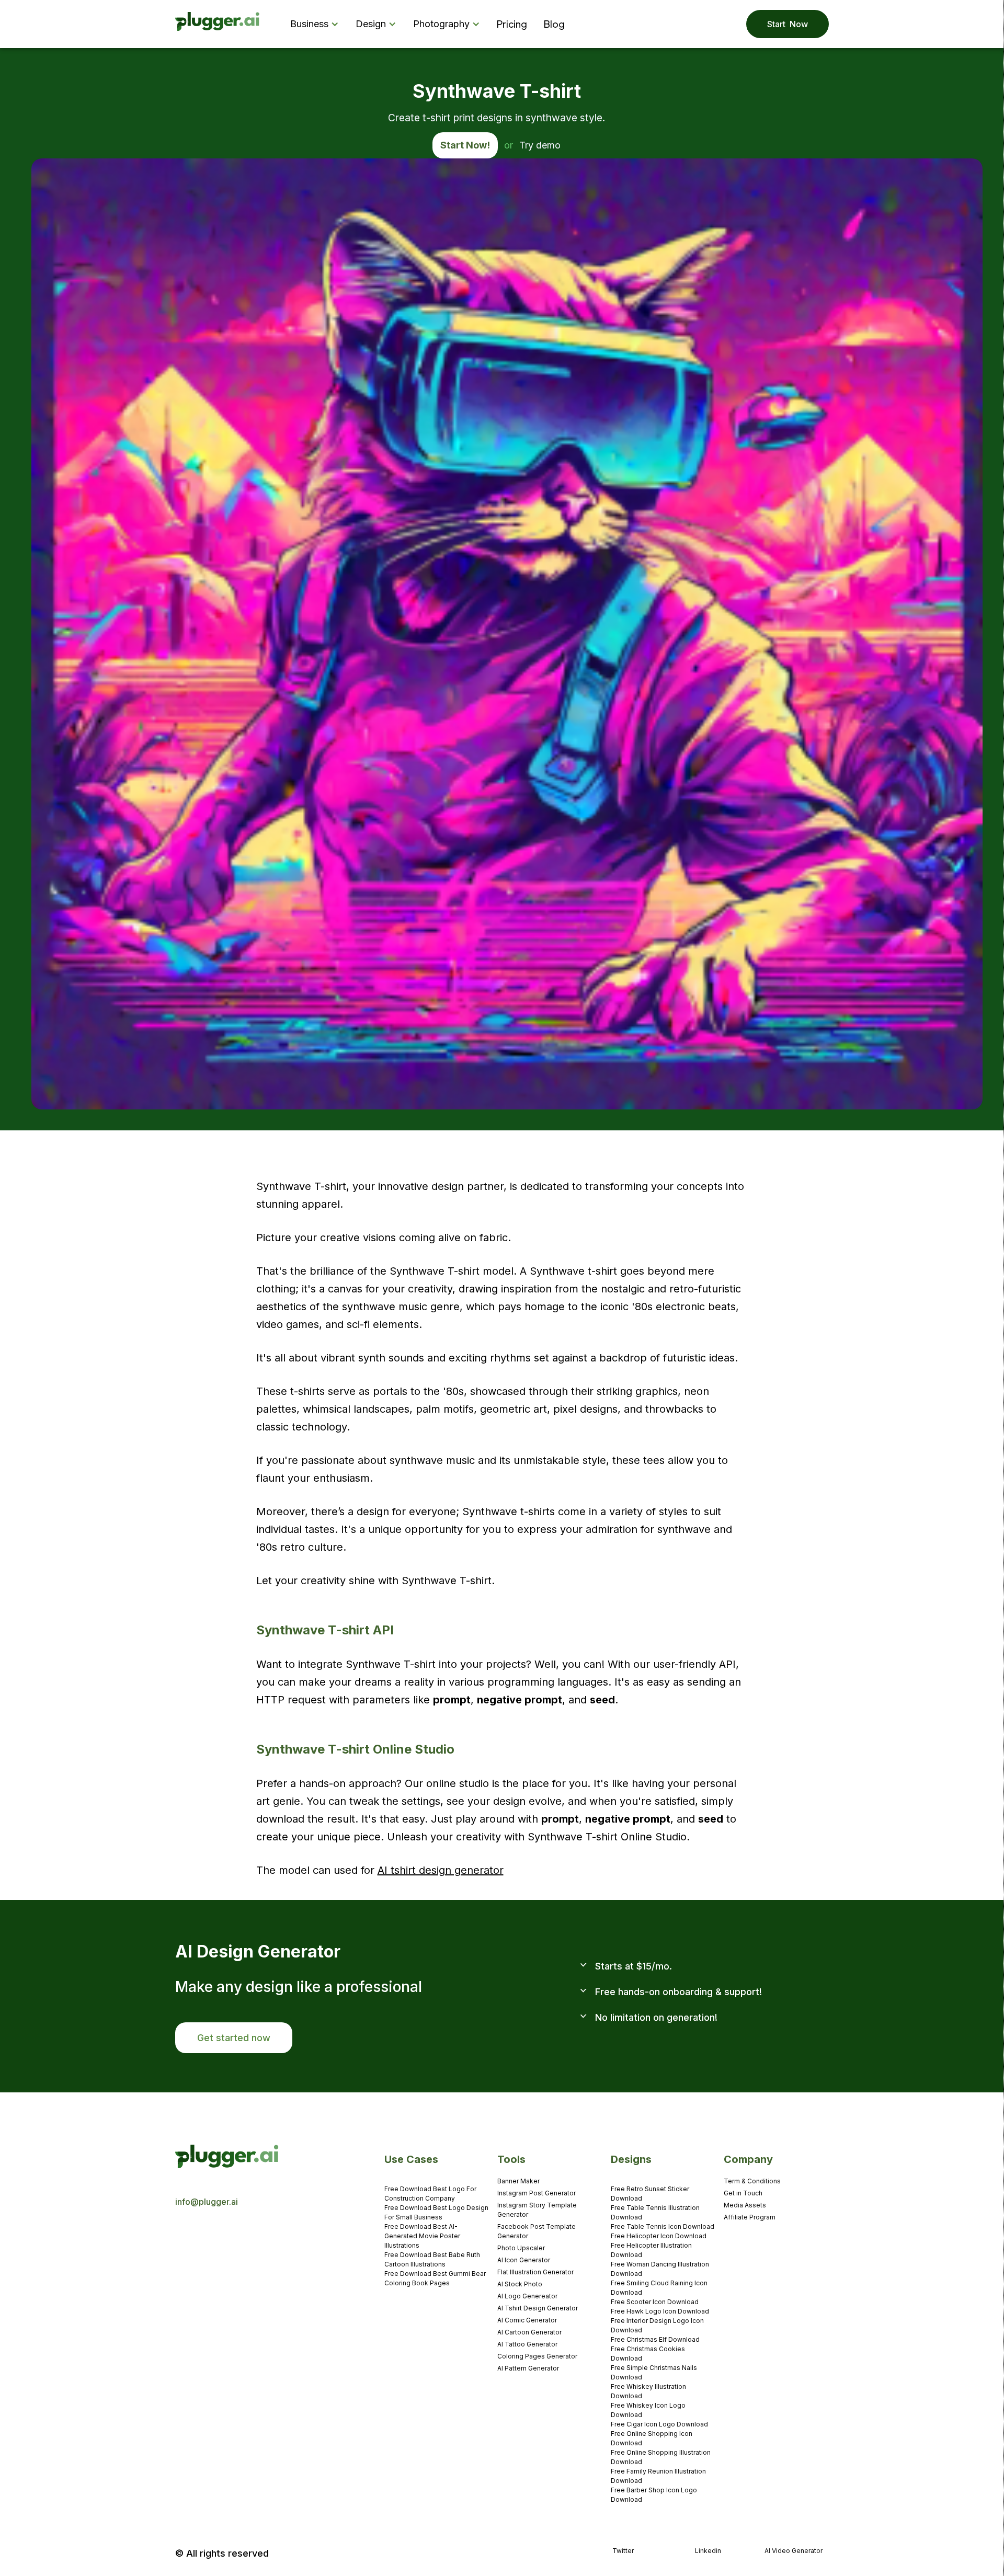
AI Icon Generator (524, 2260)
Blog (554, 24)
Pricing (512, 24)
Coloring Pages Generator (537, 2356)
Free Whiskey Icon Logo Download (648, 2410)
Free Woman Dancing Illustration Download (660, 2269)
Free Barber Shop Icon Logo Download (654, 2495)
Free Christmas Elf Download (655, 2339)
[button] (317, 24)
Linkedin (708, 2551)
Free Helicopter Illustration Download (651, 2250)
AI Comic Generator (527, 2320)
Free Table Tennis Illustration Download (655, 2212)
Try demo (540, 145)
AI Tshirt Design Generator (538, 2308)
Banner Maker (518, 2181)
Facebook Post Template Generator (537, 2231)
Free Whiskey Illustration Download (648, 2391)
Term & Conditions (752, 2181)
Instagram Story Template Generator (537, 2210)
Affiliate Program (750, 2217)
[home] (218, 24)
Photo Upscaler (521, 2248)
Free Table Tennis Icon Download (663, 2226)
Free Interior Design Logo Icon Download (657, 2325)
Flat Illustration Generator (535, 2272)
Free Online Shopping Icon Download (652, 2438)
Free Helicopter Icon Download (659, 2236)
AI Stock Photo (520, 2284)
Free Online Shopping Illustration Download (661, 2457)
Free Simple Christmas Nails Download (654, 2372)
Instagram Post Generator (537, 2193)
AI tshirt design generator (441, 1870)
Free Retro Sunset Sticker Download (650, 2194)
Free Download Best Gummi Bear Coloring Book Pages (435, 2278)
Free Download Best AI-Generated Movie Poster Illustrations (422, 2236)
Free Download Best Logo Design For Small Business (436, 2212)
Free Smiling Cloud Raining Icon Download (659, 2288)
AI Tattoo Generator (527, 2344)
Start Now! (465, 145)
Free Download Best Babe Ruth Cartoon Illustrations (432, 2259)
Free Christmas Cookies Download (648, 2354)
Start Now (788, 24)
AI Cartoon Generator (529, 2332)
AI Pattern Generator (528, 2368)
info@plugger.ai (207, 2202)
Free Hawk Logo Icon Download (660, 2311)
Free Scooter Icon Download (655, 2302)
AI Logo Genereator (527, 2296)
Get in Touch (743, 2193)
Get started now (234, 2038)
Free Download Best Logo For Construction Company (430, 2194)
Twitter (623, 2551)
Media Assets (745, 2205)
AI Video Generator (794, 2551)
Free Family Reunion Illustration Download (658, 2476)
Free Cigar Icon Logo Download (659, 2424)
